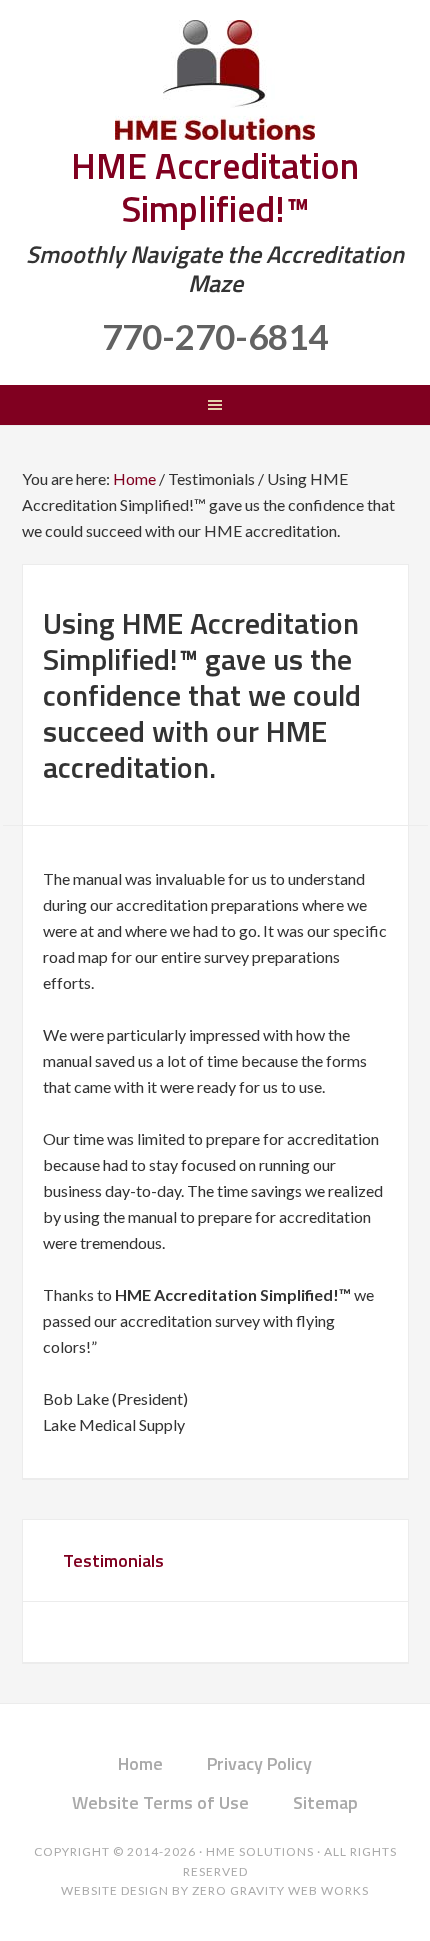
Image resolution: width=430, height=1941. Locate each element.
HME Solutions (215, 80)
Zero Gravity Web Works (280, 1890)
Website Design (115, 1890)
